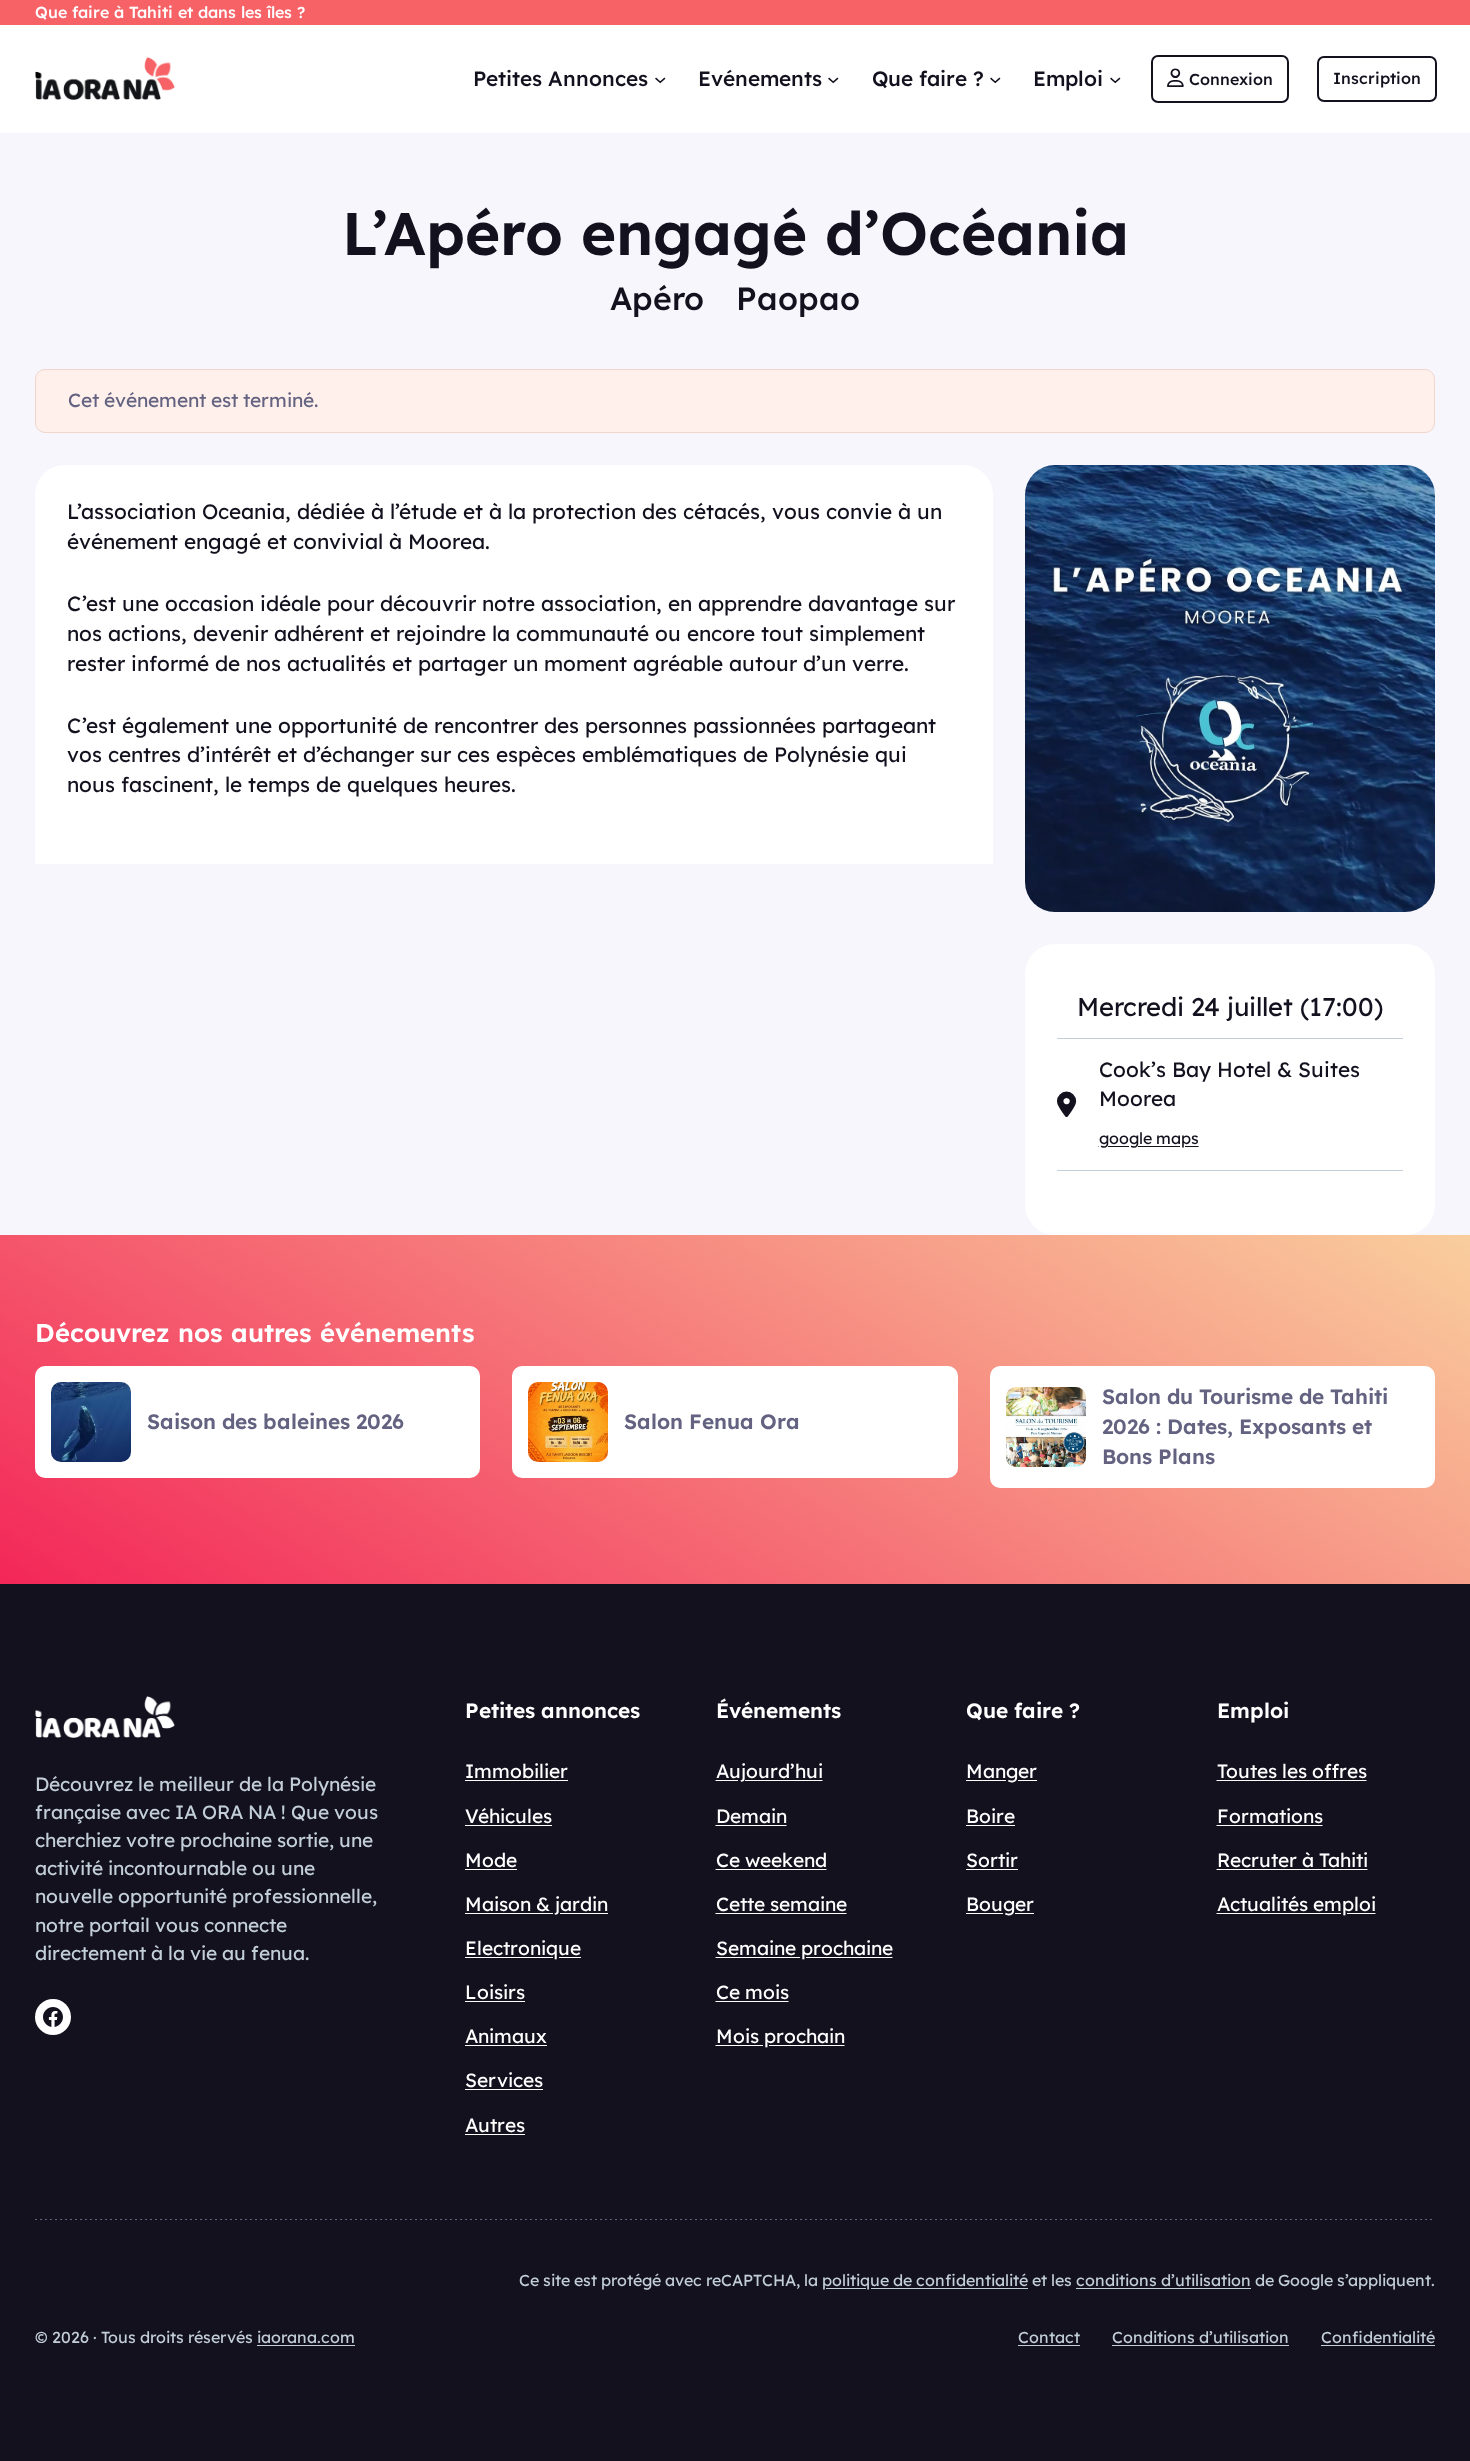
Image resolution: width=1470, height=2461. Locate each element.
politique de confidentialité (925, 2280)
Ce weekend (771, 1860)
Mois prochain (780, 2036)
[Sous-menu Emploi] (1115, 78)
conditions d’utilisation (1163, 2280)
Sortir (992, 1860)
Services (504, 2080)
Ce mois (752, 1992)
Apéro (657, 298)
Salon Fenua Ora (712, 1421)
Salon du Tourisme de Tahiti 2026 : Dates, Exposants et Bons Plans (1245, 1426)
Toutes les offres (1292, 1771)
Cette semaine (781, 1904)
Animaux (506, 2036)
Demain (751, 1816)
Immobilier (516, 1771)
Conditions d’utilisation (1200, 2337)
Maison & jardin (536, 1904)
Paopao (798, 298)
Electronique (523, 1948)
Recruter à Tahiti (1292, 1860)
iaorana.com (306, 2337)
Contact (1049, 2337)
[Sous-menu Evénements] (833, 78)
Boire (990, 1816)
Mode (491, 1860)
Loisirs (495, 1992)
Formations (1270, 1816)
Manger (1001, 1771)
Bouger (1000, 1904)
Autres (495, 2125)
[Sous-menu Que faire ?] (995, 78)
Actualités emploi (1296, 1904)
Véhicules (508, 1816)
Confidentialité (1378, 2337)
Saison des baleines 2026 (275, 1421)
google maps (1149, 1138)
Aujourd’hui (769, 1771)
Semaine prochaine (804, 1948)
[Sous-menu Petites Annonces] (660, 78)
